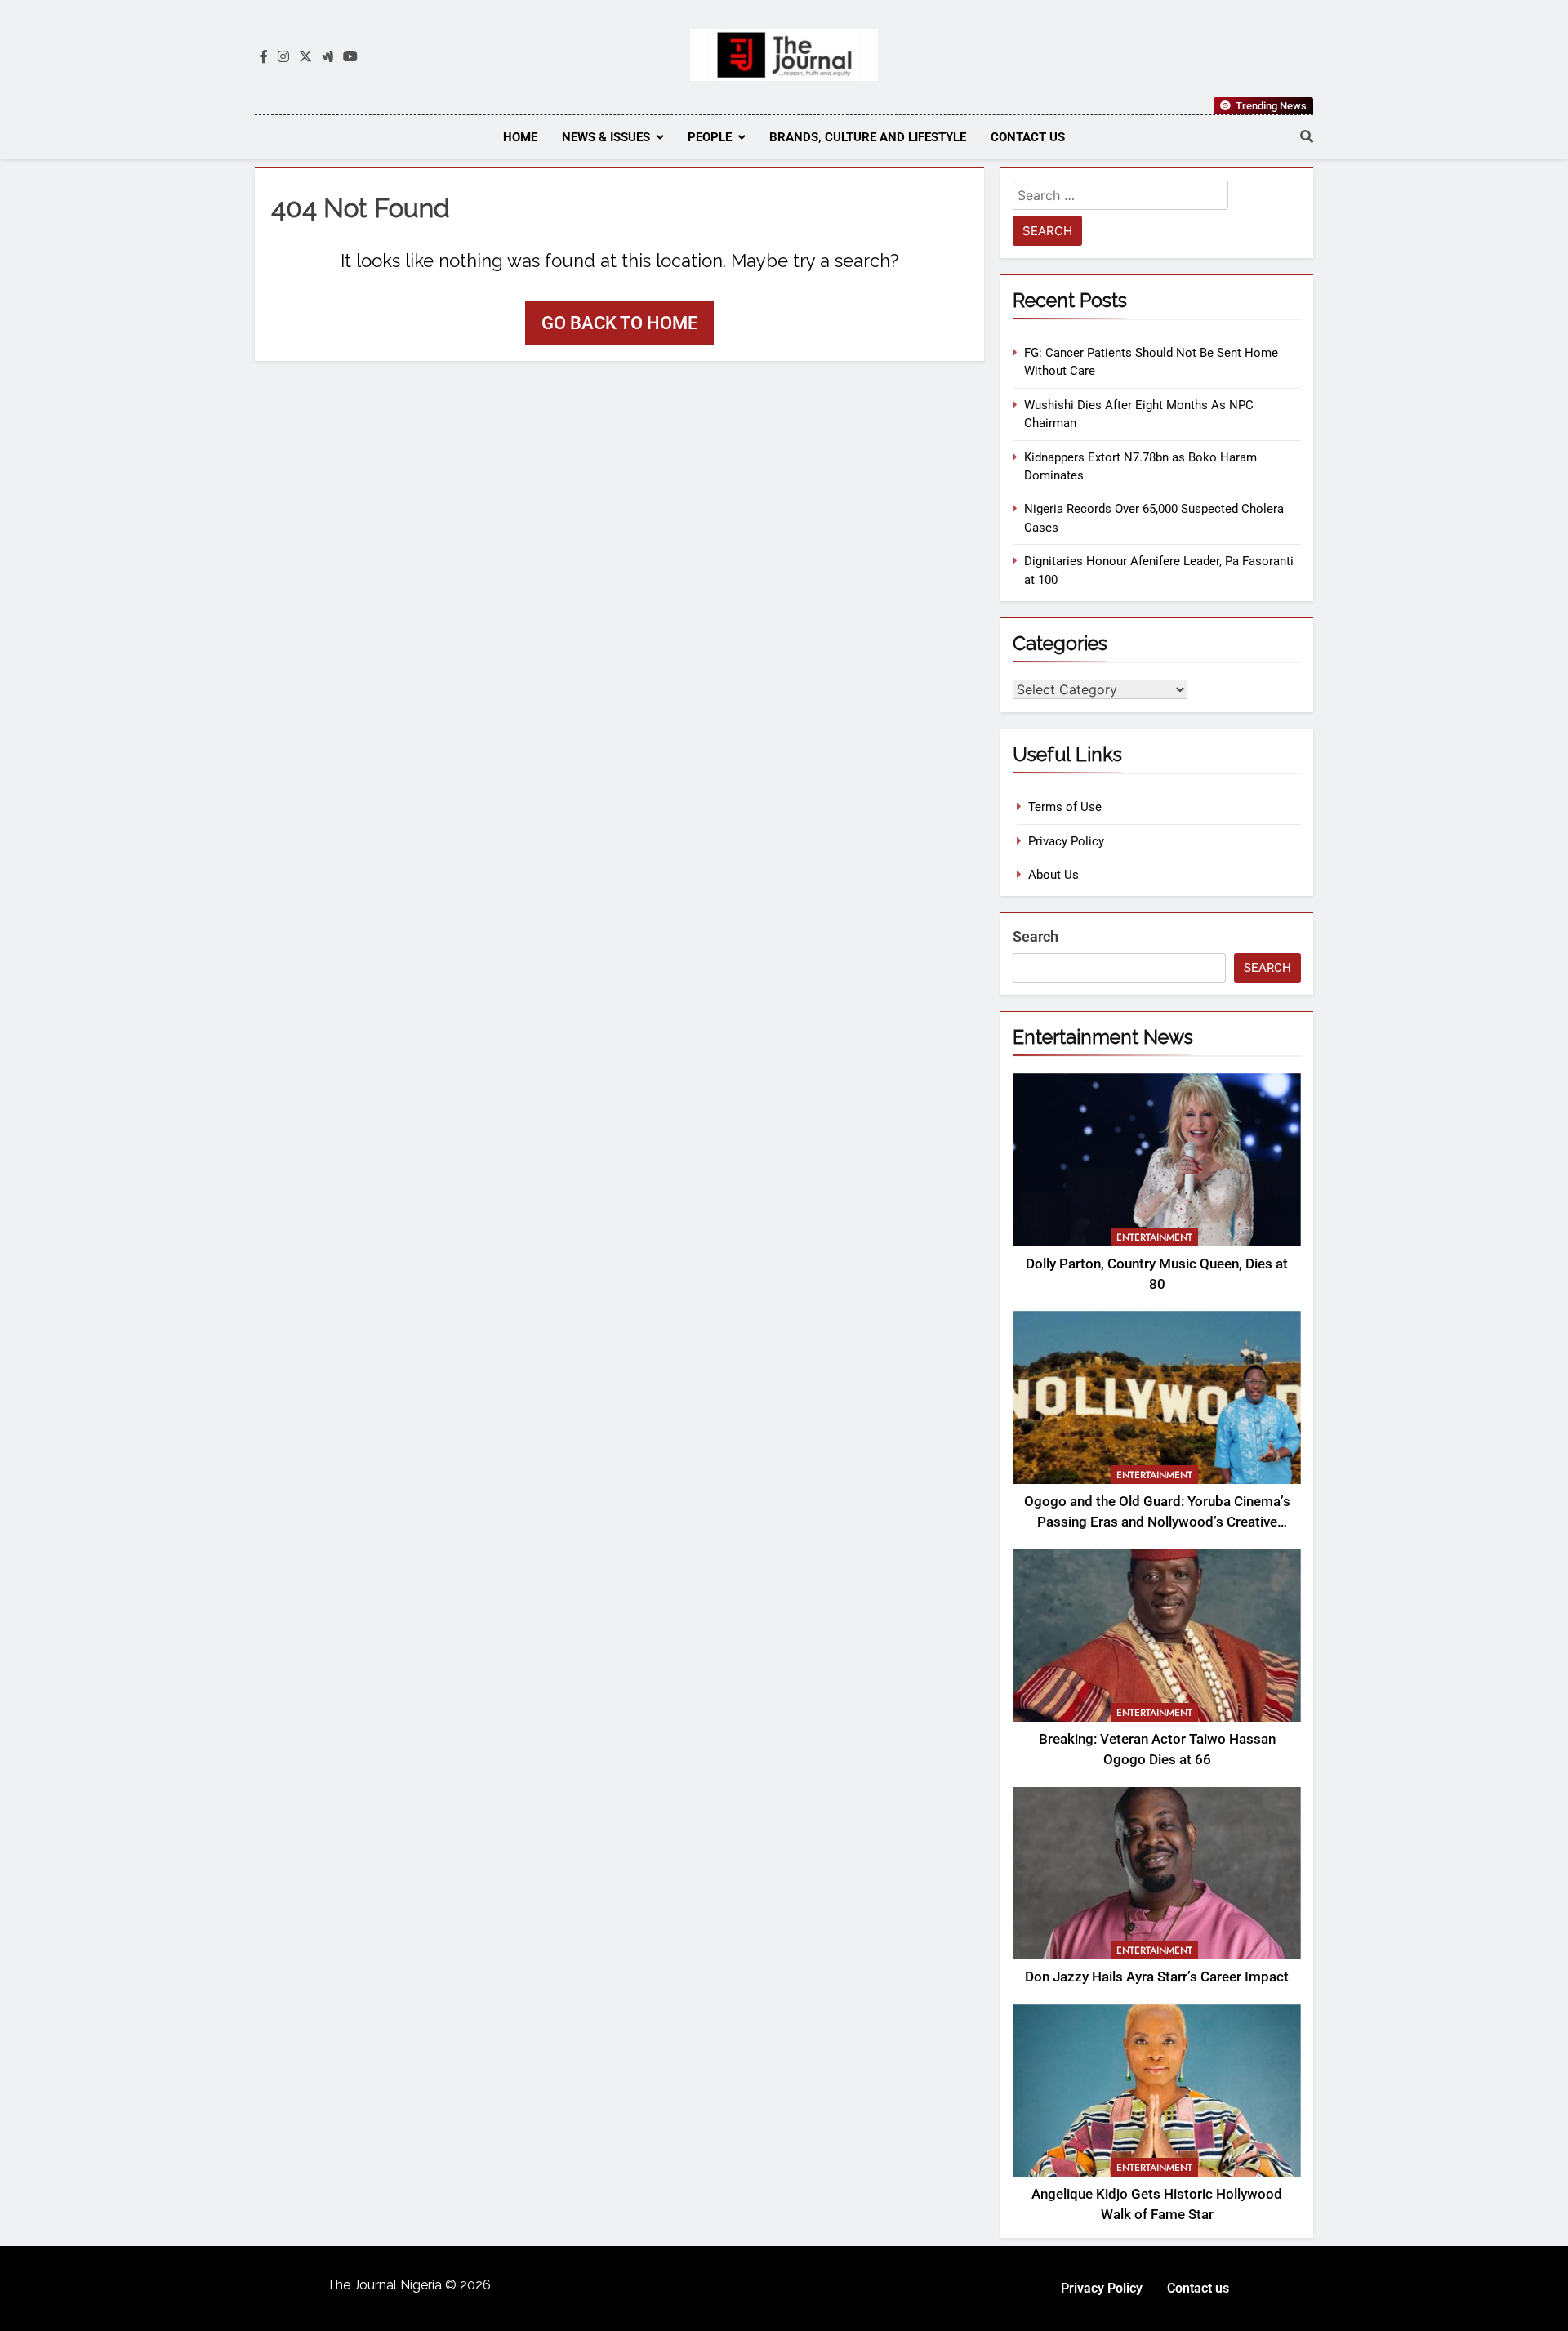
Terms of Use (1065, 807)
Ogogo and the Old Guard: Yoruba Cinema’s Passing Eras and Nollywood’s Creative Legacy (1157, 1522)
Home (520, 137)
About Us (1053, 875)
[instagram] (283, 57)
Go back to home (619, 323)
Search (1036, 936)
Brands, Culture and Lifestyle (868, 137)
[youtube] (350, 57)
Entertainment (1154, 1237)
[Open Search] (1307, 136)
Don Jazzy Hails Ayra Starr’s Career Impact (1157, 1977)
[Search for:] (1120, 198)
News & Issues (606, 137)
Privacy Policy (1066, 841)
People (710, 137)
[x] (305, 57)
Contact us (1028, 137)
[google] (327, 57)
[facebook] (264, 57)
